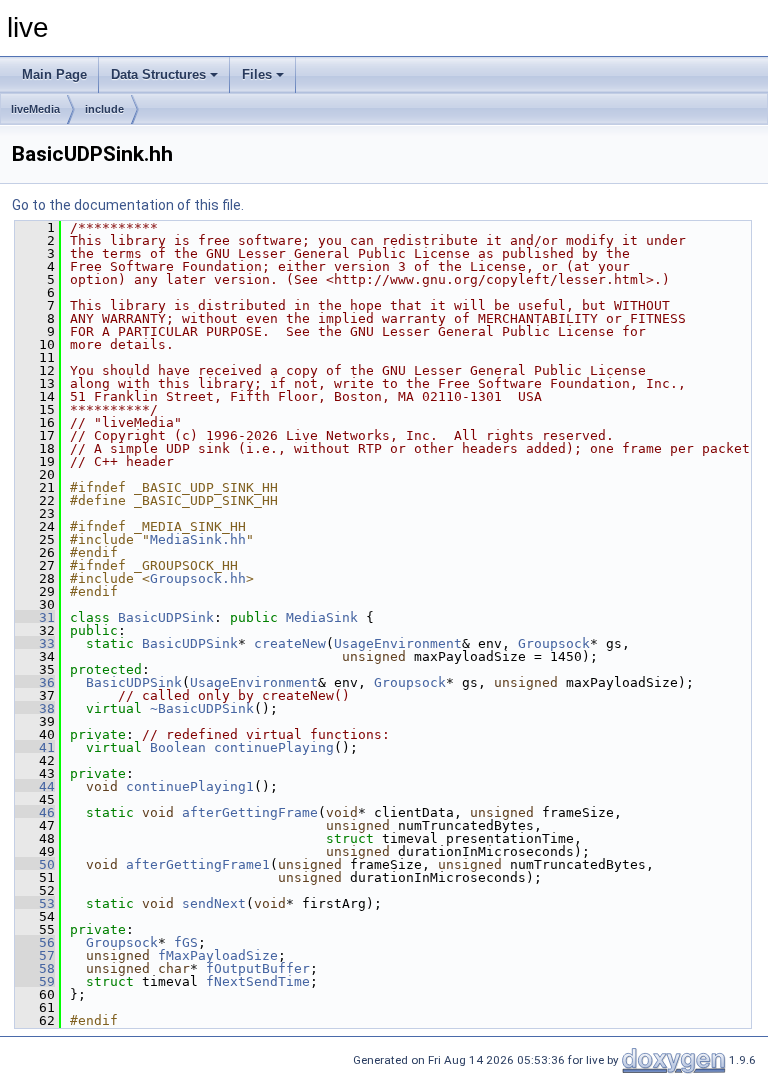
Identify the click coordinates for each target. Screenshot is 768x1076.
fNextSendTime (258, 981)
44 (35, 786)
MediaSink (322, 617)
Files (257, 74)
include (104, 109)
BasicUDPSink (166, 617)
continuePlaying (274, 747)
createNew (290, 643)
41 (35, 747)
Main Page (54, 74)
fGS (186, 942)
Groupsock (554, 643)
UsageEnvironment (398, 643)
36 (35, 682)
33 (35, 643)
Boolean (178, 747)
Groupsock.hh (198, 578)
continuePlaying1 (190, 786)
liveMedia (35, 109)
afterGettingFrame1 (198, 864)
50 (35, 864)
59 (35, 981)
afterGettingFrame (250, 812)
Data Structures (158, 74)
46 (35, 812)
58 (35, 968)
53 (35, 903)
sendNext (214, 903)
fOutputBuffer (258, 968)
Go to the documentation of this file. (128, 205)
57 (35, 955)
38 (35, 708)
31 (35, 617)
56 (35, 942)
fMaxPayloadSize (218, 955)
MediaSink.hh (198, 539)
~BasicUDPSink (202, 708)
